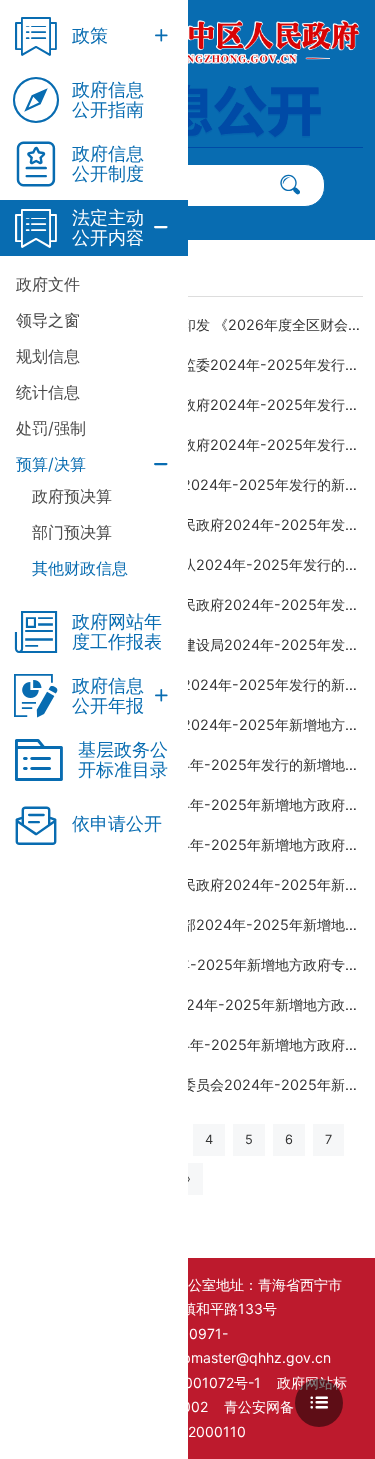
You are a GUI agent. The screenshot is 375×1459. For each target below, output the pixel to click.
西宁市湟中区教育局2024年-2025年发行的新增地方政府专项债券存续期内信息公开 (195, 764)
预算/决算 (51, 464)
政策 (90, 35)
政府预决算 (72, 496)
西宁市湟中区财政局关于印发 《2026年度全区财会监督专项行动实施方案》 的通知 (195, 324)
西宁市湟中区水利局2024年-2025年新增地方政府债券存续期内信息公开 (195, 804)
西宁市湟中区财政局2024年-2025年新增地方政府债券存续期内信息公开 (195, 1044)
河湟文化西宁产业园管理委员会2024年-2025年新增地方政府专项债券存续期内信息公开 (195, 1084)
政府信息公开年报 (108, 696)
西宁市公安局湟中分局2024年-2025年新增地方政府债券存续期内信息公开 (195, 1004)
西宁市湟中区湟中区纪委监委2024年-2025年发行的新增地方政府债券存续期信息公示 (195, 364)
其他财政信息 (80, 568)
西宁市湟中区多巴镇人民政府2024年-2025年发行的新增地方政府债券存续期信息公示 (195, 404)
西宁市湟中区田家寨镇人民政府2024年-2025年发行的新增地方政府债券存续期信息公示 (195, 604)
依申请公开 (117, 823)
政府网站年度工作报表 (117, 632)
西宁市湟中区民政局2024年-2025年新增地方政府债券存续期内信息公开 (195, 844)
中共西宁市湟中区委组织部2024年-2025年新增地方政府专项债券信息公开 (195, 924)
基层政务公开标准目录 (123, 760)
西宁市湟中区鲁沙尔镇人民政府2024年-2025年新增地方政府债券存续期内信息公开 (195, 884)
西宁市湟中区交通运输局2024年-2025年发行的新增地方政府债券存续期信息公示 (195, 684)
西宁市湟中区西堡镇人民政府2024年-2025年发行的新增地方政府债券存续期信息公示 (195, 444)
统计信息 (48, 392)
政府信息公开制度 (108, 164)
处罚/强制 (51, 428)
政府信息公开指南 (108, 100)
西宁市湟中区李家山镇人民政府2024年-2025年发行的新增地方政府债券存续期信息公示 (195, 524)
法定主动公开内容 (108, 228)
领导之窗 (48, 320)
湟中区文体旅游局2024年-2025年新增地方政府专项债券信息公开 (195, 964)
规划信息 (48, 356)
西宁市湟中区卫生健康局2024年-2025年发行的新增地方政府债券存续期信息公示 (195, 484)
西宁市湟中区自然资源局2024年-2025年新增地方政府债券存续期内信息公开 (195, 724)
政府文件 (48, 284)
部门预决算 (72, 532)
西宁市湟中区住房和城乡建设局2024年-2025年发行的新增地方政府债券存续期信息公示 (195, 644)
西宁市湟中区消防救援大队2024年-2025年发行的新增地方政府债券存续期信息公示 (195, 564)
